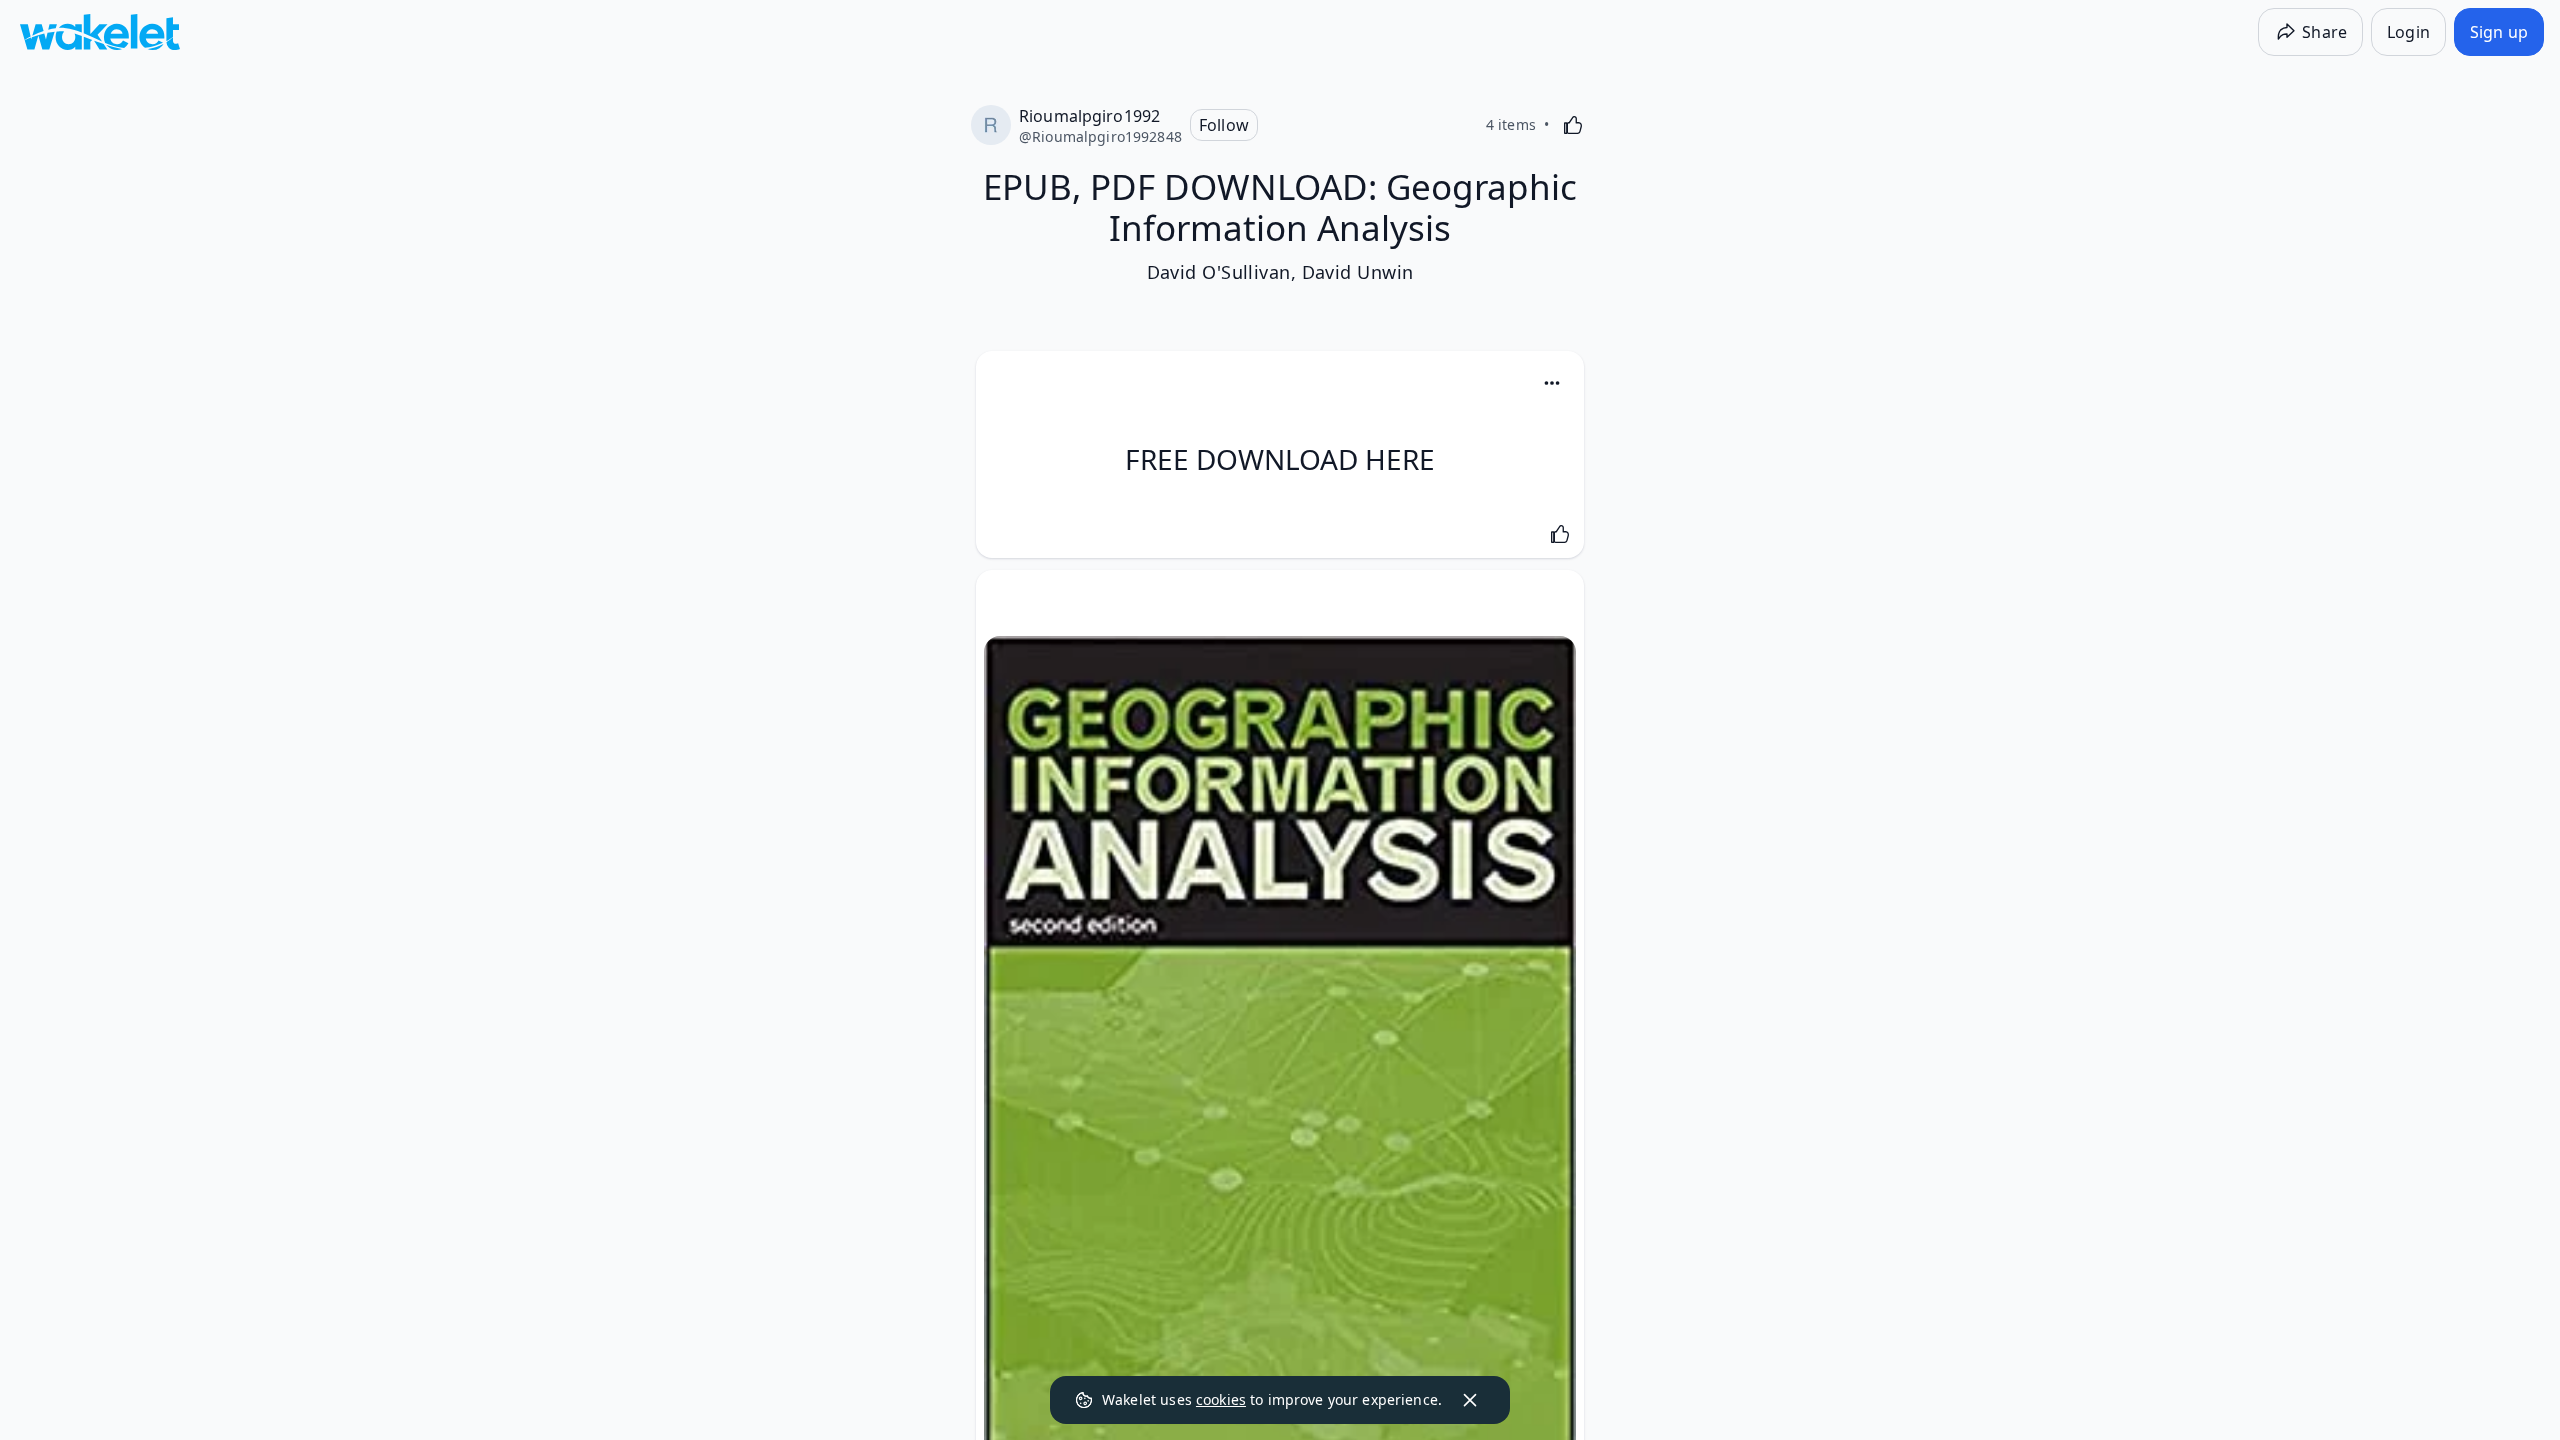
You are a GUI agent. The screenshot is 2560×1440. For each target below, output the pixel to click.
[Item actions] (1552, 383)
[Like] (1573, 125)
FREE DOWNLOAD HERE (1280, 459)
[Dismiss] (1470, 1400)
